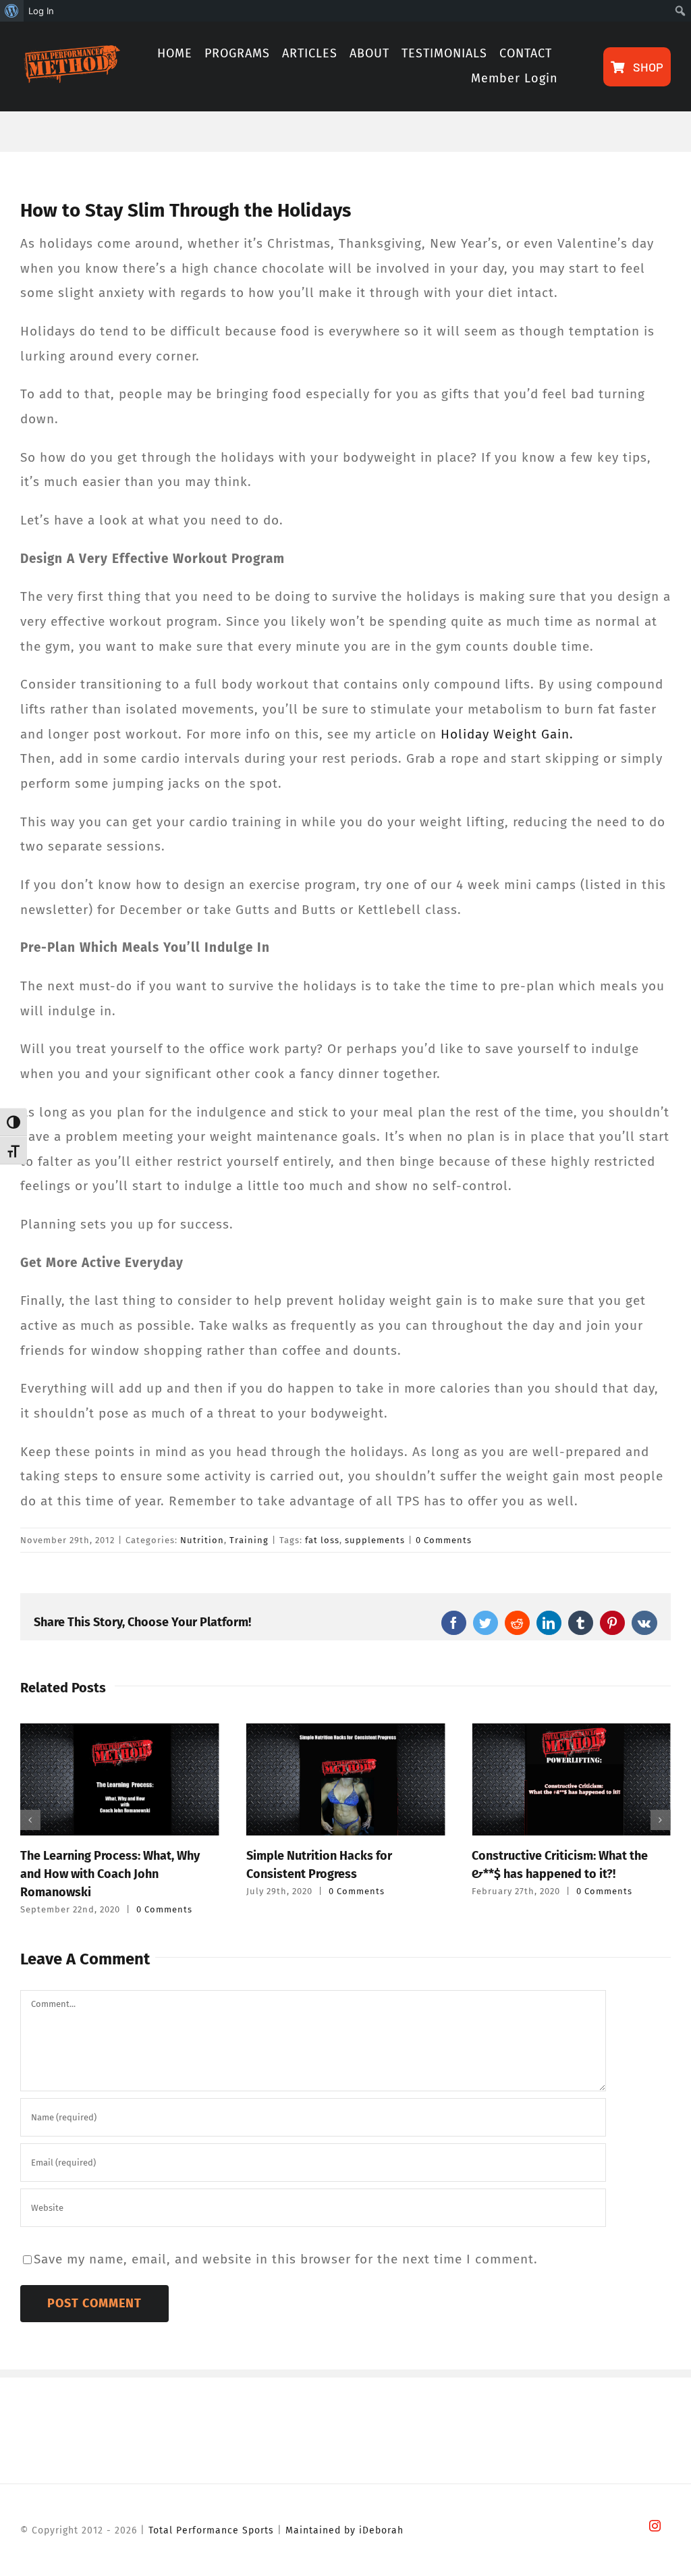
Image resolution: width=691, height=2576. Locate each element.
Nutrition (202, 1540)
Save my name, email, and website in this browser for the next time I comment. (286, 2259)
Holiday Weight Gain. (507, 734)
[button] (30, 1820)
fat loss (322, 1540)
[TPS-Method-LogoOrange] (70, 52)
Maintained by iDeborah (344, 2530)
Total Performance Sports (211, 2530)
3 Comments (605, 1891)
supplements (375, 1540)
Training (249, 1540)
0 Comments (444, 1540)
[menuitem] (12, 11)
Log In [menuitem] (41, 11)
